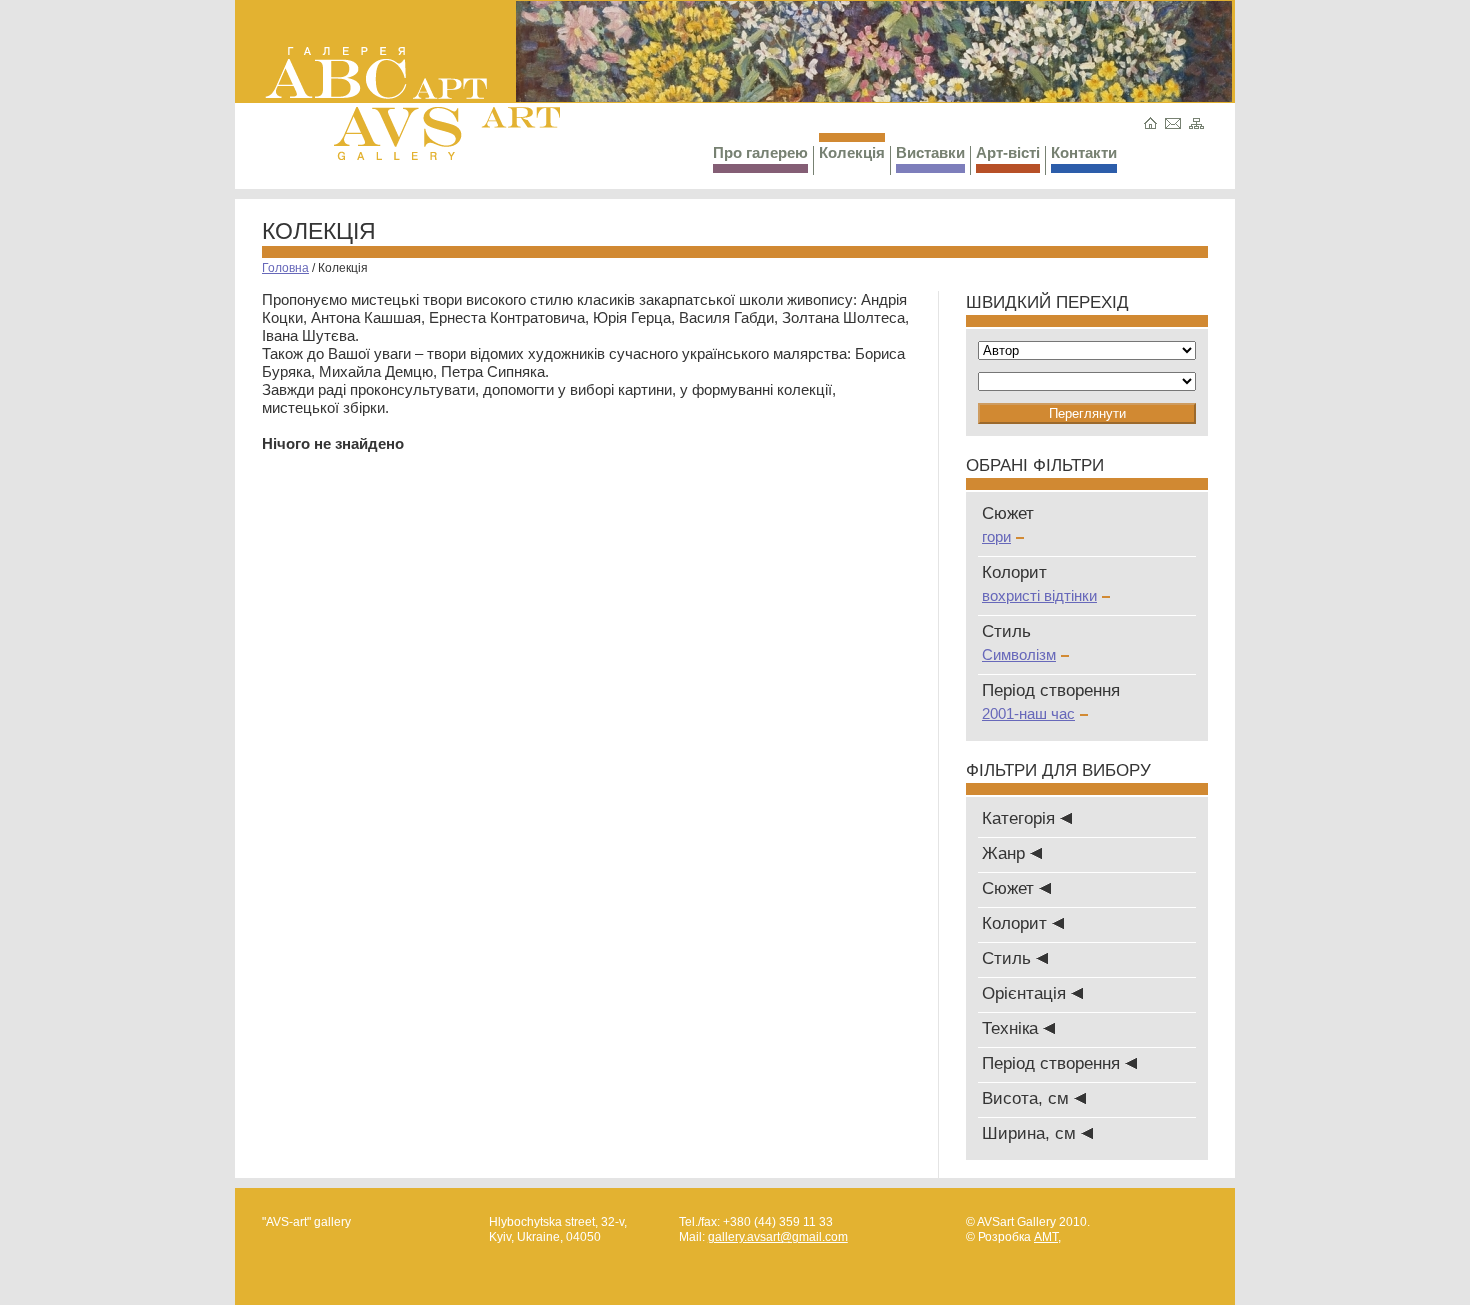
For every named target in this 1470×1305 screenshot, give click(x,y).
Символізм (1019, 654)
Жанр (1006, 853)
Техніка (1012, 1028)
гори (996, 536)
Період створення (1053, 1063)
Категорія (1021, 818)
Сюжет (1010, 888)
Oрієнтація (1026, 993)
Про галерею (760, 152)
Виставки (930, 152)
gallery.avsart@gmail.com (778, 1237)
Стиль (1009, 958)
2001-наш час (1028, 713)
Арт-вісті (1008, 152)
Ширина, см (1031, 1133)
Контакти (1084, 152)
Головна (285, 268)
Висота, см (1028, 1098)
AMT (1046, 1237)
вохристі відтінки (1039, 595)
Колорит (1017, 923)
